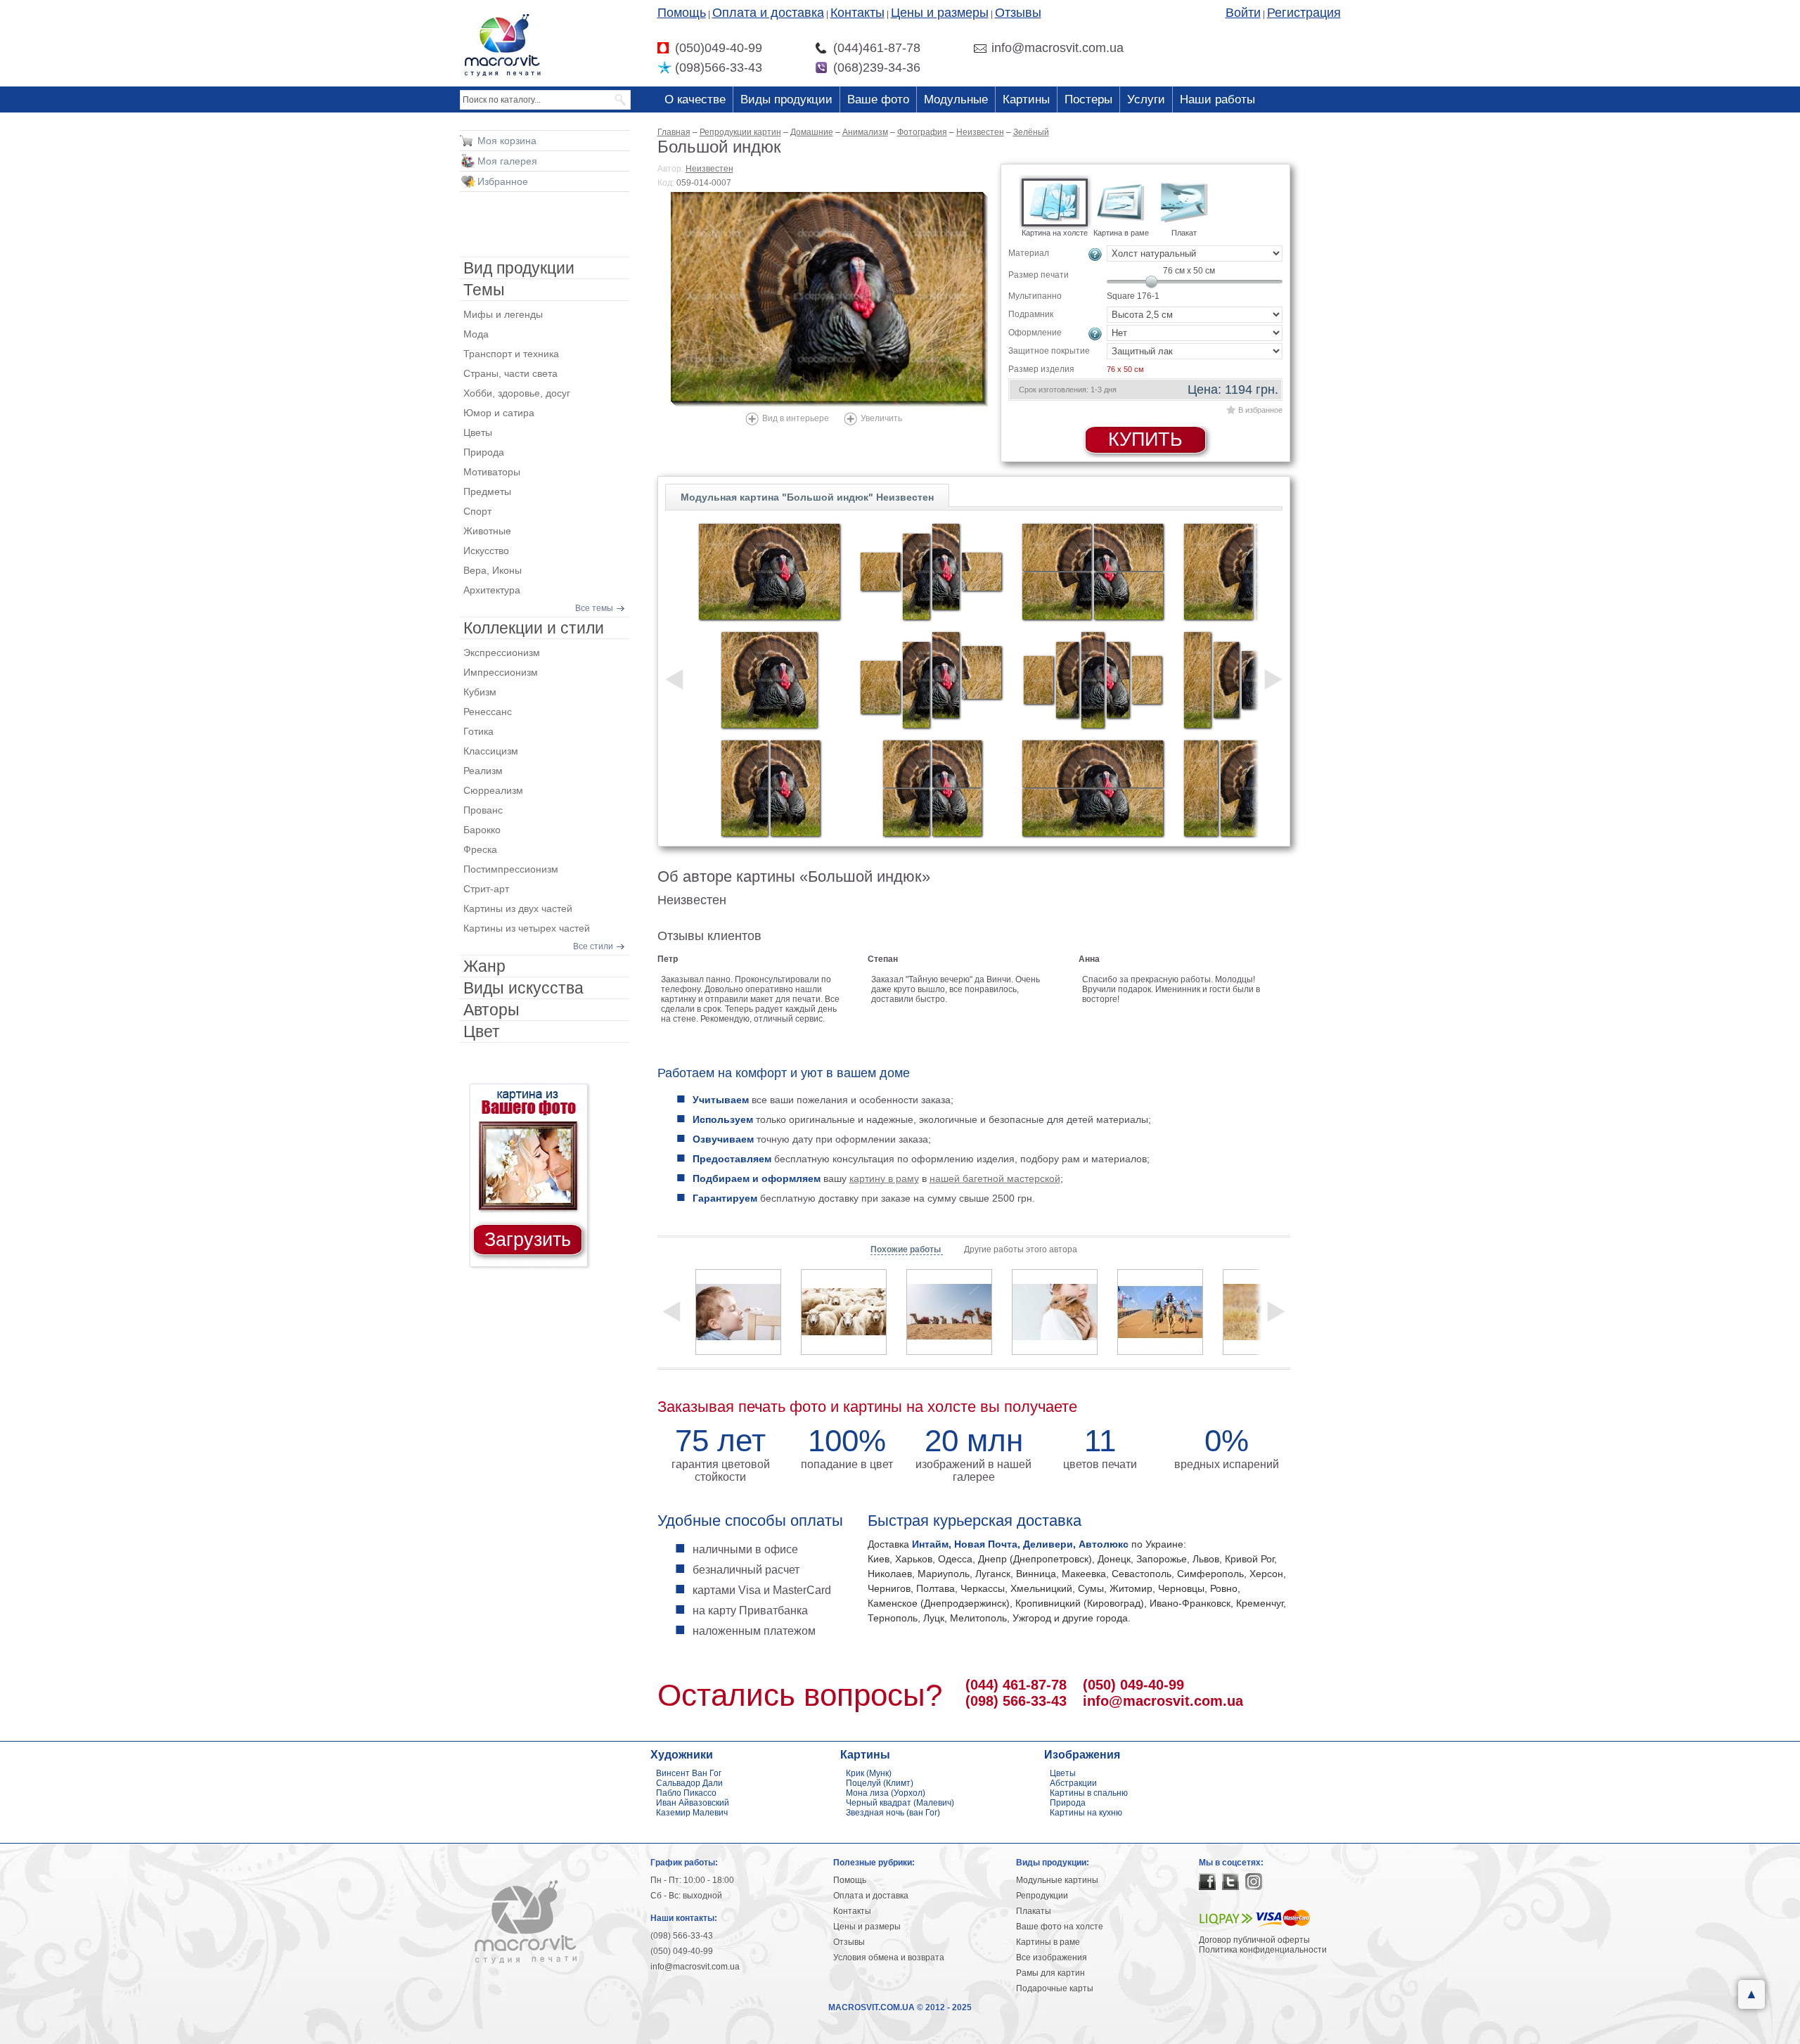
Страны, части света (510, 373)
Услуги (1146, 99)
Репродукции (1042, 1896)
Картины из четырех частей (527, 928)
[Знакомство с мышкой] (738, 1312)
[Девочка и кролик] (1055, 1312)
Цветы (478, 432)
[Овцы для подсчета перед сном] (844, 1312)
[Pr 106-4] (931, 788)
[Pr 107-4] (1093, 572)
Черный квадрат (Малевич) (900, 1803)
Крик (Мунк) (869, 1773)
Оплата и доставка (768, 13)
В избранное (1260, 410)
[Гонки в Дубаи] (1160, 1312)
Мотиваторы (492, 472)
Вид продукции (519, 268)
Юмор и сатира (499, 413)
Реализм (483, 771)
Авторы (491, 1010)
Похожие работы (907, 1249)
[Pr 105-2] (769, 788)
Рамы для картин (1050, 1973)
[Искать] (621, 100)
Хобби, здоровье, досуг (517, 393)
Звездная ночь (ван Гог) (893, 1813)
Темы (484, 290)
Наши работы (1217, 99)
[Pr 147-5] (1093, 680)
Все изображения (1052, 1958)
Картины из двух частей (518, 908)
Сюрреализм (493, 790)
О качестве (695, 99)
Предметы (487, 491)
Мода (476, 334)
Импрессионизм (501, 672)
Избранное (503, 181)
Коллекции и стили (534, 628)
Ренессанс (488, 712)
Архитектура (492, 590)
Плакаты (1034, 1911)
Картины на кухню (1086, 1813)
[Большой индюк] (829, 299)
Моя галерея (507, 161)
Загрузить (528, 1240)
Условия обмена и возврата (889, 1958)
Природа (484, 452)
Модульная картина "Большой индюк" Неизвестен (807, 497)
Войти (1243, 13)
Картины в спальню (1089, 1793)
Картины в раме (1048, 1942)
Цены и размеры (940, 13)
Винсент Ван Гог (689, 1773)
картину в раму (884, 1178)
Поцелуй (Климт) (880, 1783)
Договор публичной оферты (1254, 1940)
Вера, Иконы (493, 570)
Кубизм (480, 692)
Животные (487, 531)
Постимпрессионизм (511, 869)
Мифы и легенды (503, 314)
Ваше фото (878, 99)
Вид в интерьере (796, 418)
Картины (1026, 99)
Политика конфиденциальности (1263, 1950)
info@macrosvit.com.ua (1163, 1701)
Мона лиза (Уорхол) (886, 1793)
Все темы (594, 608)
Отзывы (1018, 13)
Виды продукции (786, 99)
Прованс (483, 810)
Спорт (477, 511)
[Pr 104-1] (769, 680)
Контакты (857, 13)
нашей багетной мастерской (995, 1178)
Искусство (486, 551)
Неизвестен (709, 169)
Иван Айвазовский (693, 1803)
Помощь (682, 13)
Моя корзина (507, 141)
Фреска (480, 849)
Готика (478, 731)
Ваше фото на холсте (1060, 1927)
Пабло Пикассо (686, 1793)
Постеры (1088, 99)
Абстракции (1073, 1783)
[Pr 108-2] (1093, 788)
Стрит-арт (486, 889)
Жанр (484, 966)
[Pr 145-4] (931, 680)
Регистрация (1304, 13)
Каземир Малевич (692, 1813)
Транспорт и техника (511, 354)
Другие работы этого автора (1021, 1249)
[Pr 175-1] (769, 572)
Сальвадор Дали (689, 1783)
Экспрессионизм (502, 653)
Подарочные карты (1055, 1988)
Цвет (482, 1031)
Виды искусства (523, 988)
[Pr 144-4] (931, 572)
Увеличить (881, 418)
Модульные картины (1057, 1880)
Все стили (593, 946)
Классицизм (491, 751)
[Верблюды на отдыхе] (949, 1312)
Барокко (482, 830)
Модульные (956, 99)
